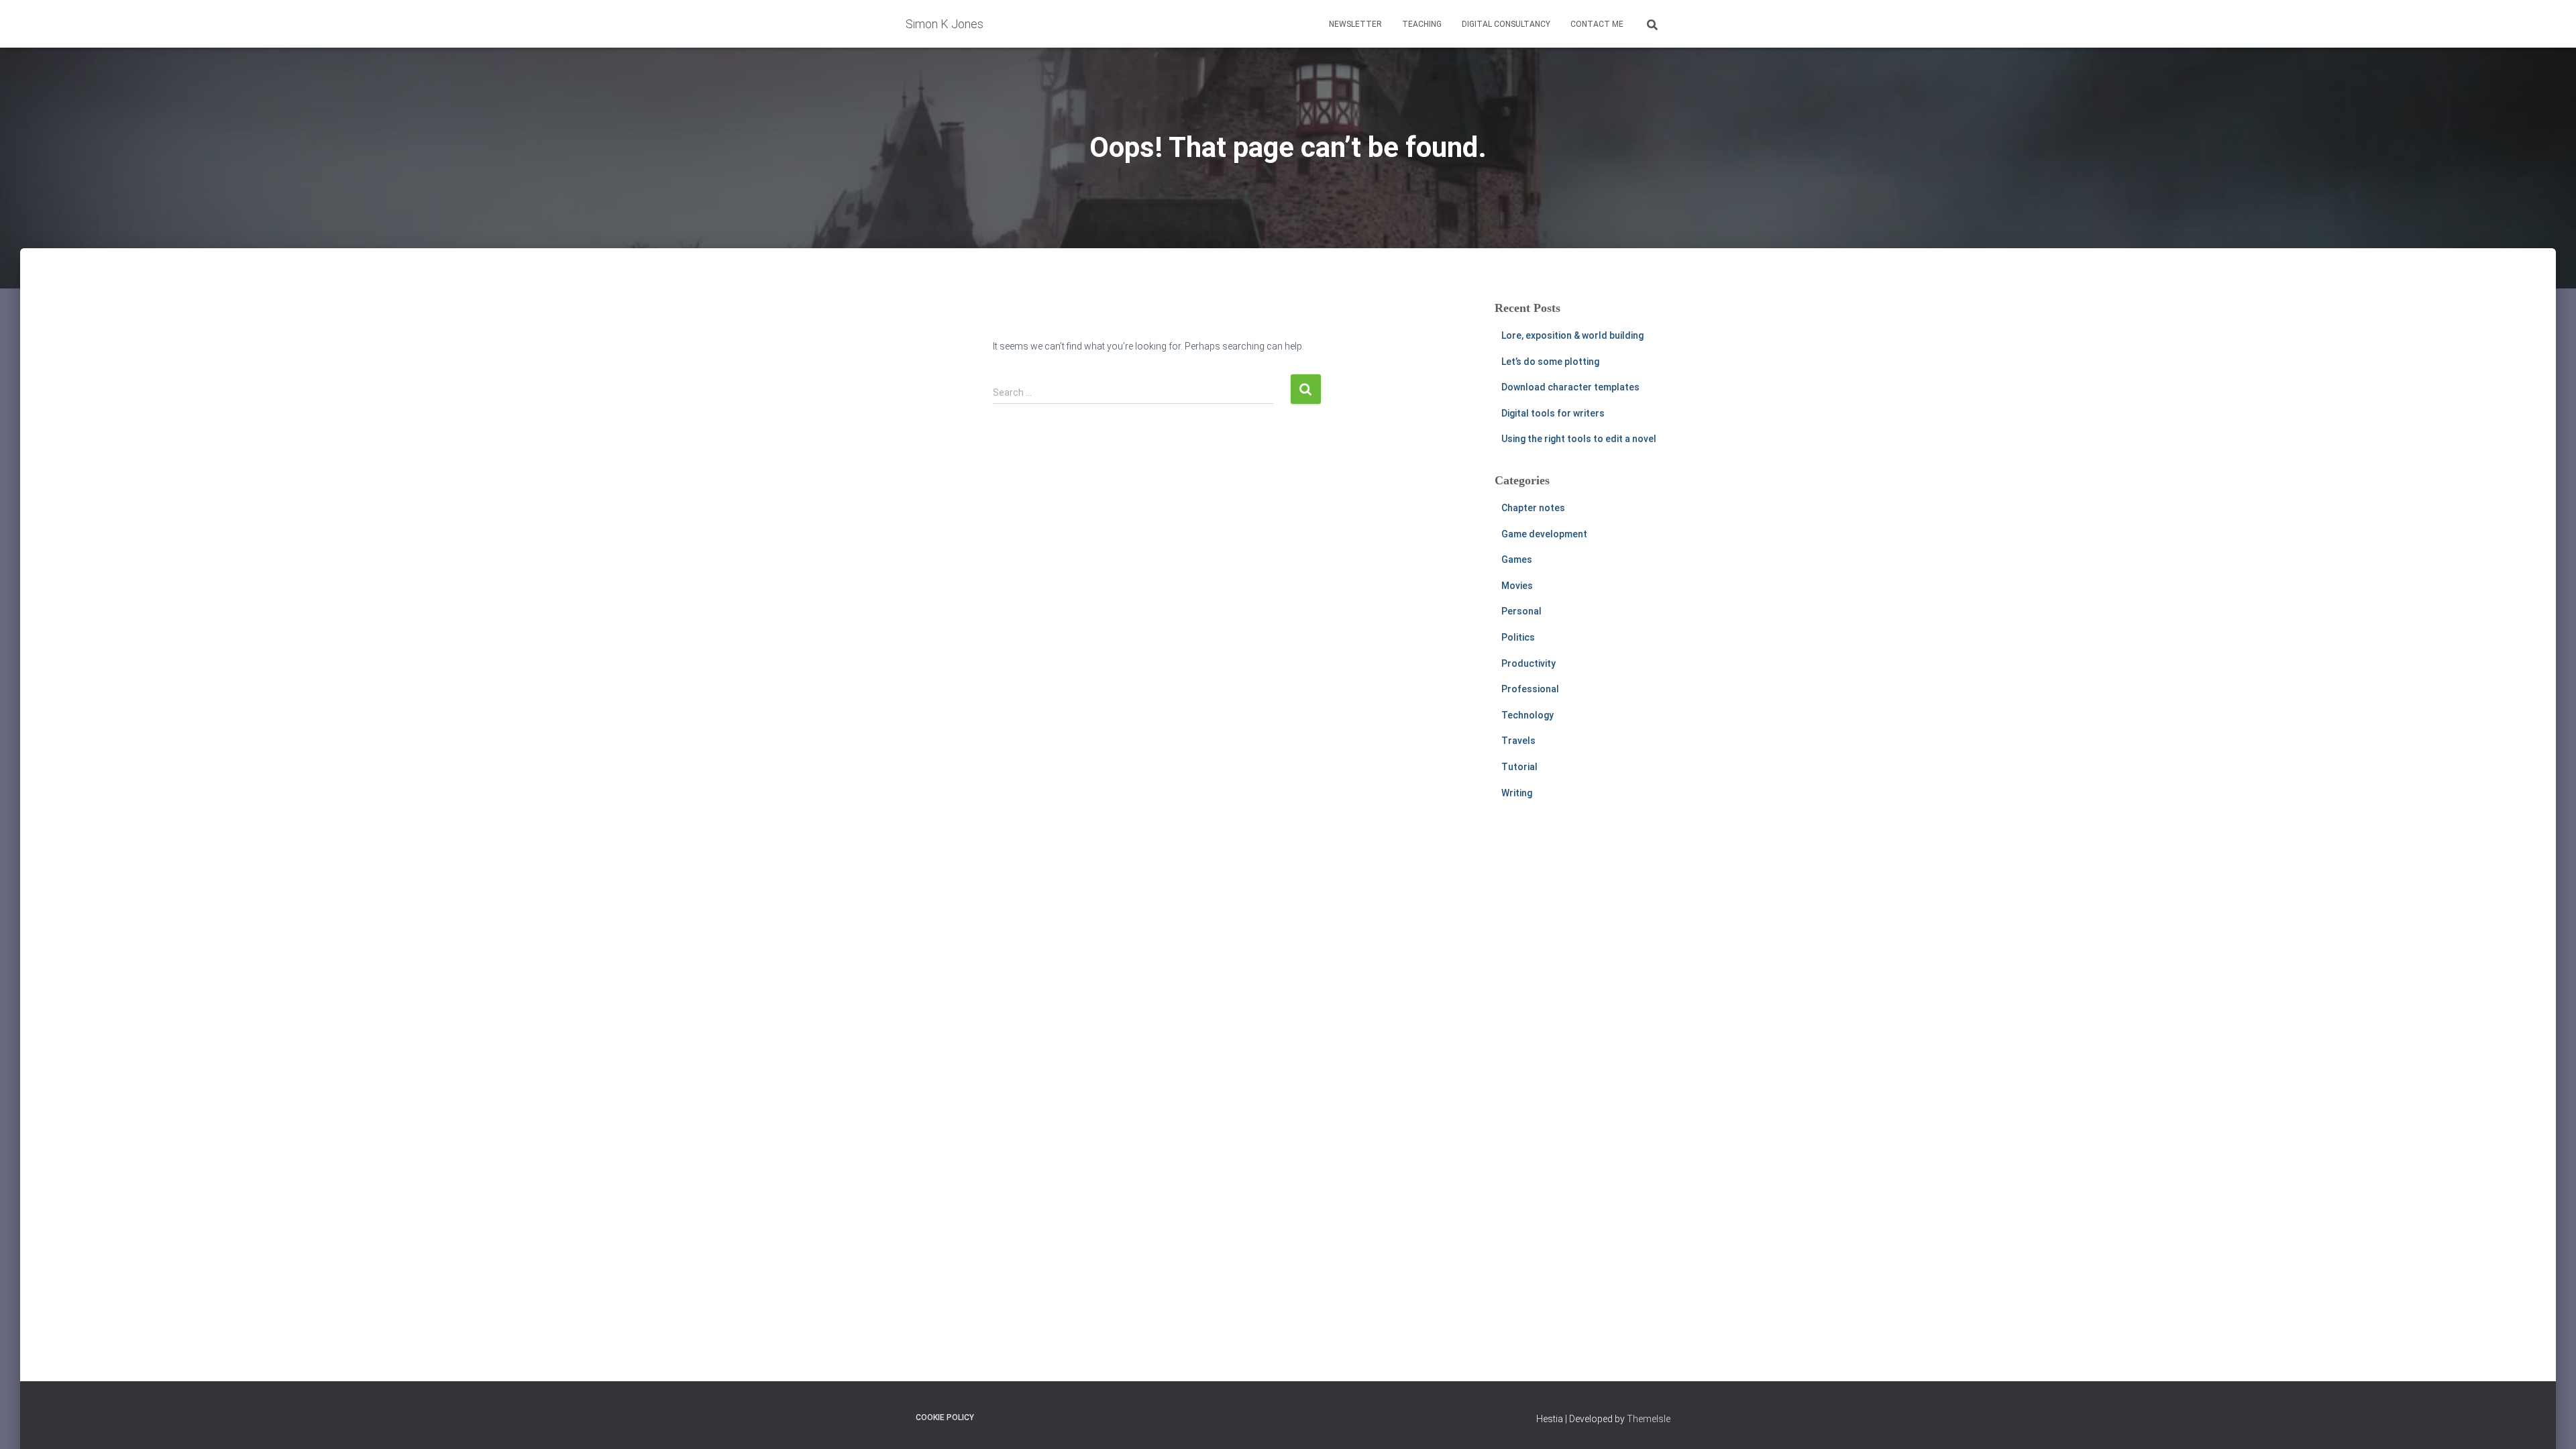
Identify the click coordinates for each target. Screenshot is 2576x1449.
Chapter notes (1533, 508)
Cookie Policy (945, 1417)
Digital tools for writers (1553, 413)
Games (1517, 559)
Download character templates (1570, 387)
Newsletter (1355, 24)
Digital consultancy (1506, 24)
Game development (1544, 534)
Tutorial (1519, 767)
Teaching (1422, 24)
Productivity (1528, 663)
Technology (1527, 715)
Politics (1518, 637)
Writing (1517, 793)
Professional (1530, 689)
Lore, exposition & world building (1572, 335)
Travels (1518, 741)
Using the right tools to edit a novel (1579, 439)
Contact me (1597, 24)
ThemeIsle (1649, 1419)
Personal (1521, 611)
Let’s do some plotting (1550, 362)
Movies (1517, 586)
